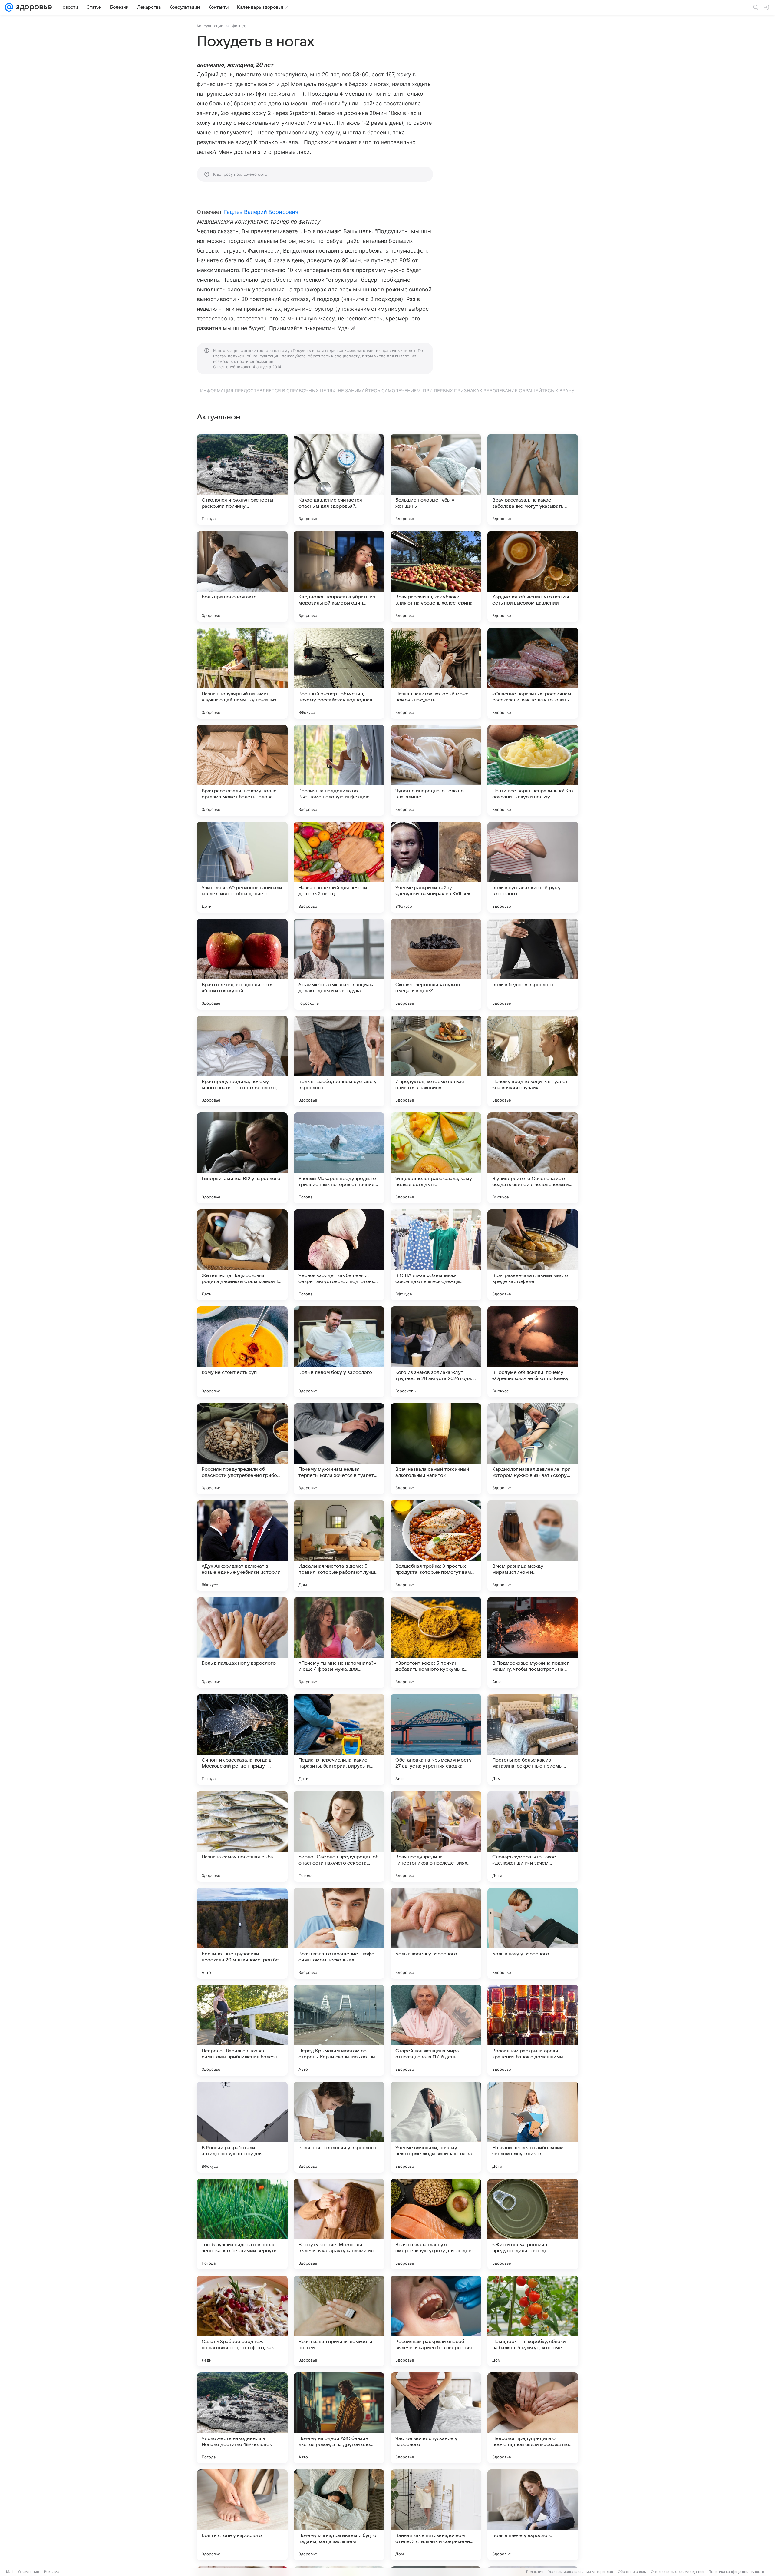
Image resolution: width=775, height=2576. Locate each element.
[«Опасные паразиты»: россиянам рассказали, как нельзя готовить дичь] (533, 673)
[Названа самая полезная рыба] (242, 1836)
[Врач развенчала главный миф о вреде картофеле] (533, 1255)
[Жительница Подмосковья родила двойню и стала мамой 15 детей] (242, 1255)
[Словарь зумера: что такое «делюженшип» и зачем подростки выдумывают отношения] (533, 1836)
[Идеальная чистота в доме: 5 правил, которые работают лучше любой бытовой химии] (339, 1546)
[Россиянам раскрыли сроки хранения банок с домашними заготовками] (533, 2030)
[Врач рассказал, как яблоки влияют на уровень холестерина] (436, 576)
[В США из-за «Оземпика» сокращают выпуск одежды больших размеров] (436, 1255)
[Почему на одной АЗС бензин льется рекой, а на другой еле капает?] (339, 2418)
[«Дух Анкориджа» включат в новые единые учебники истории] (242, 1546)
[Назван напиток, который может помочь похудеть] (436, 673)
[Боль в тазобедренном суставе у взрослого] (339, 1061)
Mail (10, 2572)
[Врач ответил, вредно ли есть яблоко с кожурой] (242, 964)
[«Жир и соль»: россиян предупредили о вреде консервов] (533, 2224)
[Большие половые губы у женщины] (436, 479)
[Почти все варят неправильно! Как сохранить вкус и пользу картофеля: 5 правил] (533, 770)
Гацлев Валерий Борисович (261, 212)
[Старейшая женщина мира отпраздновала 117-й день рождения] (436, 2030)
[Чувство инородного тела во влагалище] (436, 770)
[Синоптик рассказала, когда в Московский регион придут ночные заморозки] (242, 1739)
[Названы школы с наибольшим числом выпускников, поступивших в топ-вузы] (533, 2127)
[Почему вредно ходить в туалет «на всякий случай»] (533, 1061)
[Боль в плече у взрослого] (533, 2515)
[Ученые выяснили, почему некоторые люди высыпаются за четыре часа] (436, 2127)
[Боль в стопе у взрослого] (242, 2515)
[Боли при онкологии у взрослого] (339, 2127)
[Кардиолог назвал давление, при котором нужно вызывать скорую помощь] (533, 1449)
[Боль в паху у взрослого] (533, 1933)
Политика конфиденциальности (736, 2572)
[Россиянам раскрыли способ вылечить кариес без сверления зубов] (436, 2321)
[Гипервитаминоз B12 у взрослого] (242, 1158)
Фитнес (239, 26)
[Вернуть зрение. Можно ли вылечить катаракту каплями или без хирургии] (339, 2224)
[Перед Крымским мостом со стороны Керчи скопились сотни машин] (339, 2030)
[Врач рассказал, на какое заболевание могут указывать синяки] (533, 479)
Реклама (52, 2572)
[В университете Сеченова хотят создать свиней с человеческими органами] (533, 1158)
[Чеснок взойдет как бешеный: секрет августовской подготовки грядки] (339, 1255)
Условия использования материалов (581, 2572)
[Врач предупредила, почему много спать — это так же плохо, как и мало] (242, 1061)
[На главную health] (33, 7)
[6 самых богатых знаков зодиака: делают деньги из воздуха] (339, 964)
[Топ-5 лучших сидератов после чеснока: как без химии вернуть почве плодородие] (242, 2224)
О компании (29, 2572)
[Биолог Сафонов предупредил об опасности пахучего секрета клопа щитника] (339, 1836)
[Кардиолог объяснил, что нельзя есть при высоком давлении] (533, 576)
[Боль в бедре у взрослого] (533, 964)
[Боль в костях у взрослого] (436, 1933)
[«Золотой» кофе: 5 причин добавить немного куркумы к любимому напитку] (436, 1643)
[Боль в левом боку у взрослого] (339, 1352)
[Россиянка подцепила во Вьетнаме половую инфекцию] (339, 770)
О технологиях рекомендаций (677, 2572)
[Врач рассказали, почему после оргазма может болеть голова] (242, 770)
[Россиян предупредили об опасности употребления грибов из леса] (242, 1449)
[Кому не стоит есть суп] (242, 1352)
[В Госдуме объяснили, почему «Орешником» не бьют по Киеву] (533, 1352)
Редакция (535, 2572)
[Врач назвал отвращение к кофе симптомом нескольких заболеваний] (339, 1933)
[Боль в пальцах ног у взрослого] (242, 1643)
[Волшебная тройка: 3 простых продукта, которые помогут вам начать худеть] (436, 1546)
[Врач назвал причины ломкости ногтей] (339, 2321)
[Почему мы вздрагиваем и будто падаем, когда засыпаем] (339, 2515)
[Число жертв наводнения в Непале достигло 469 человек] (242, 2418)
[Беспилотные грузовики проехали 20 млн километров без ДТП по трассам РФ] (242, 1933)
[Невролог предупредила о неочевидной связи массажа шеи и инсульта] (533, 2418)
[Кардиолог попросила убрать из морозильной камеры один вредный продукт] (339, 576)
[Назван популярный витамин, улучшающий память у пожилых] (242, 673)
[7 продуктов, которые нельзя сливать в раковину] (436, 1061)
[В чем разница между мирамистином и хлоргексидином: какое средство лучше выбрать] (533, 1546)
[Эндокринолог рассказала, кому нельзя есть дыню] (436, 1158)
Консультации (210, 26)
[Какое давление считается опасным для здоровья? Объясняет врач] (339, 479)
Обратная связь (632, 2572)
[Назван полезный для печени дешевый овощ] (339, 867)
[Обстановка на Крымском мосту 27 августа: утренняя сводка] (436, 1739)
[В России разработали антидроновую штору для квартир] (242, 2127)
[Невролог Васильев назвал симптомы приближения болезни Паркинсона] (242, 2030)
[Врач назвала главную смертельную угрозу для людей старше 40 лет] (436, 2224)
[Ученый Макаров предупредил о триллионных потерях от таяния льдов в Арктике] (339, 1158)
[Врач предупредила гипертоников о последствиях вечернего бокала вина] (436, 1836)
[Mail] (9, 7)
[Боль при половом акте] (242, 576)
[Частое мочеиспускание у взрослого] (436, 2418)
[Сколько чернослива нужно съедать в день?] (436, 964)
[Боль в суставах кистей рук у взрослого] (533, 867)
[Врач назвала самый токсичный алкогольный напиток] (436, 1449)
